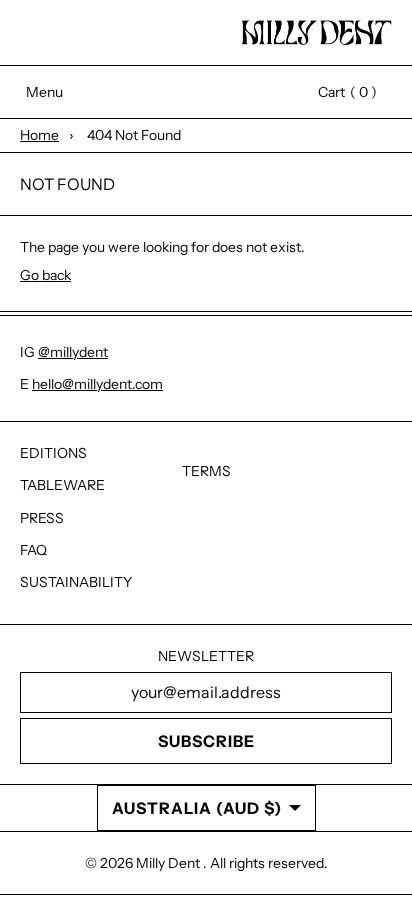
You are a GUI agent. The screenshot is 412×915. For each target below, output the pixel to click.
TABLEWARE (62, 485)
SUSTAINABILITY (76, 582)
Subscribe (206, 741)
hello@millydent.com (97, 384)
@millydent (73, 352)
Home (39, 135)
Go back (45, 275)
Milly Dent (169, 863)
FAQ (33, 550)
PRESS (42, 518)
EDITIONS (53, 453)
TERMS (206, 471)
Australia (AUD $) (197, 808)
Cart (338, 92)
